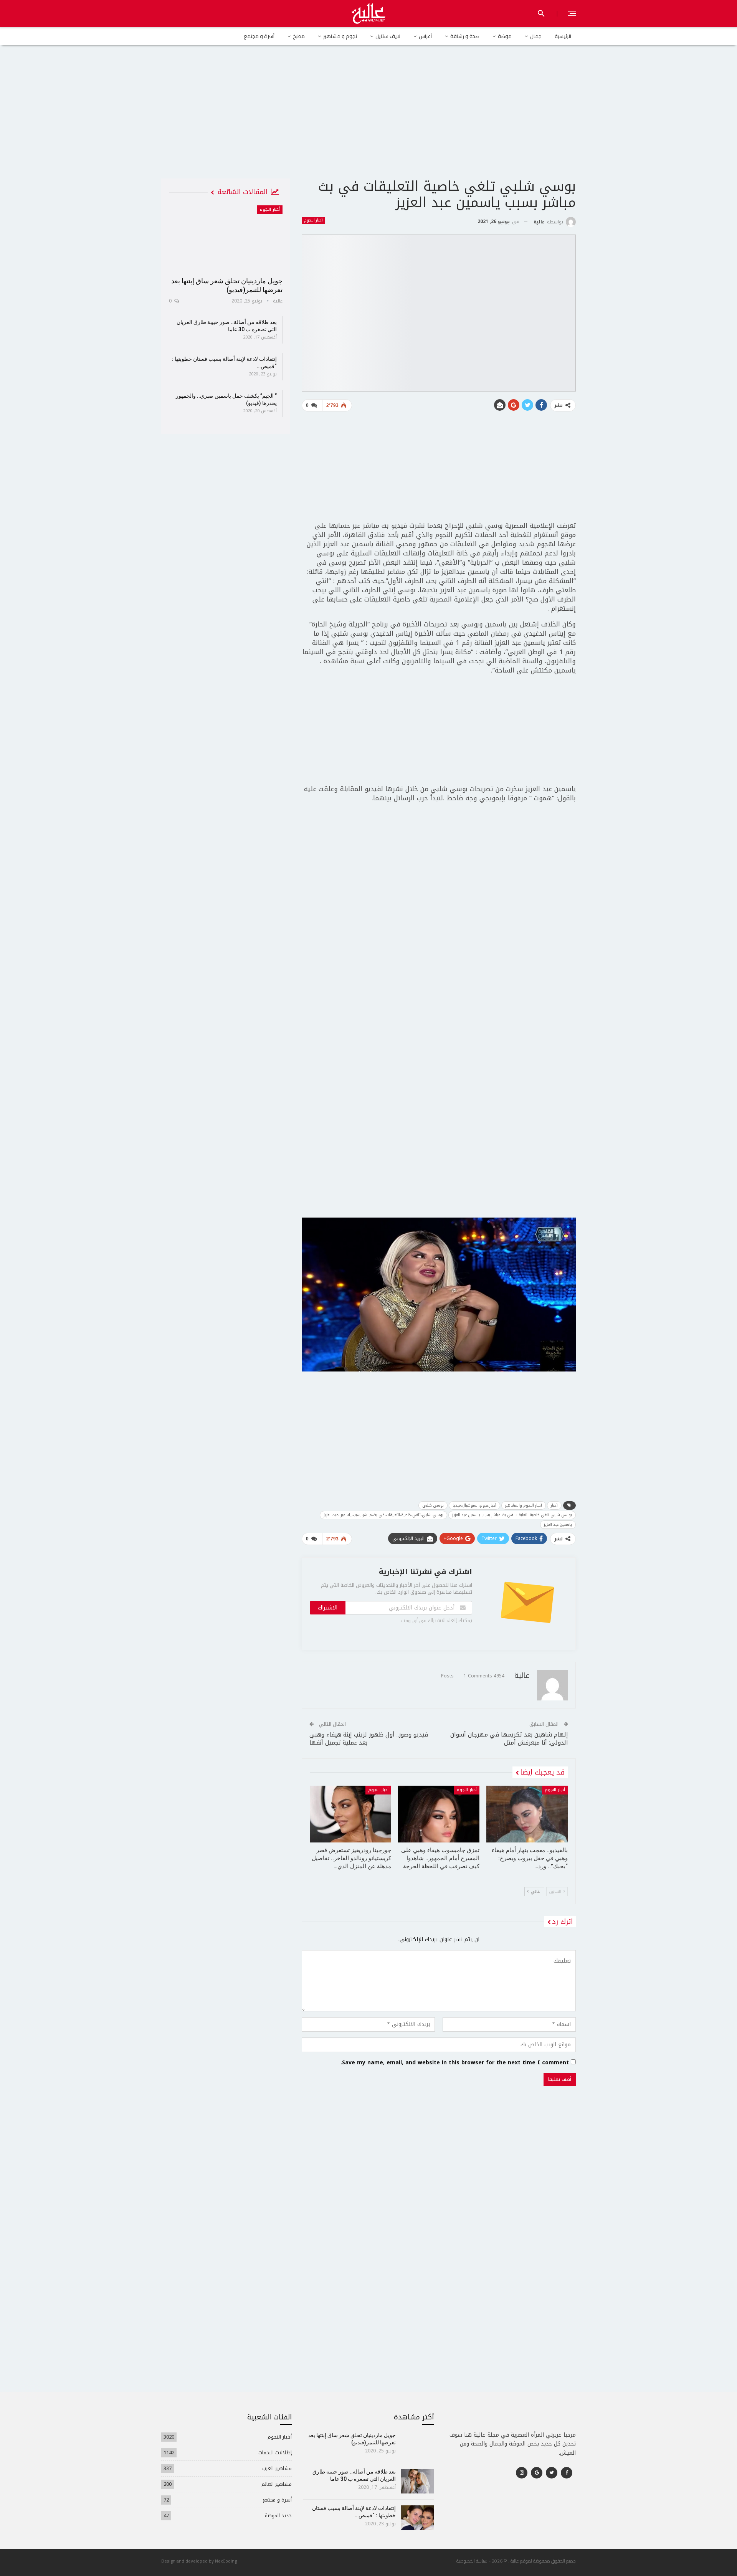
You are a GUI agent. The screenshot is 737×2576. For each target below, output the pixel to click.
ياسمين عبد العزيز (558, 1524)
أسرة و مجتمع (259, 36)
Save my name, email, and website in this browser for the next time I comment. (455, 2063)
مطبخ (299, 36)
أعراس (425, 36)
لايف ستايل (388, 36)
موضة (505, 36)
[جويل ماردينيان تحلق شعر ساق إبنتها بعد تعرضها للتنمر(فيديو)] (226, 238)
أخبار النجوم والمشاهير (524, 1505)
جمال (536, 36)
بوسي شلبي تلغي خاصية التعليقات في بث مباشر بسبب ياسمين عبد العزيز (512, 1515)
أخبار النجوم (313, 220)
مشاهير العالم (277, 2484)
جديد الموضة (278, 2516)
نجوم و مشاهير (340, 36)
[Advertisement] (368, 119)
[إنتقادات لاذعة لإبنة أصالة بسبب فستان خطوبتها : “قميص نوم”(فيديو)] (417, 2518)
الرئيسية (563, 36)
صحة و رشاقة (465, 36)
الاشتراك (328, 1608)
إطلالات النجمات (275, 2453)
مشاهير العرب (277, 2468)
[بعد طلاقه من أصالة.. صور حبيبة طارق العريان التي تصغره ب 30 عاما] (417, 2481)
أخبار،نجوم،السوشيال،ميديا (474, 1505)
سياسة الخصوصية (472, 2561)
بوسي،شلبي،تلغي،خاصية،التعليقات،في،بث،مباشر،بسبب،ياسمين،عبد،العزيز (383, 1515)
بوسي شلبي (433, 1505)
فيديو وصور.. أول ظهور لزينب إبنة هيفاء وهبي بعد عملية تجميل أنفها (369, 1739)
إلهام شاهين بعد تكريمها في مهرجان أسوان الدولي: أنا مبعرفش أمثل (509, 1739)
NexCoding (226, 2561)
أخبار (554, 1505)
